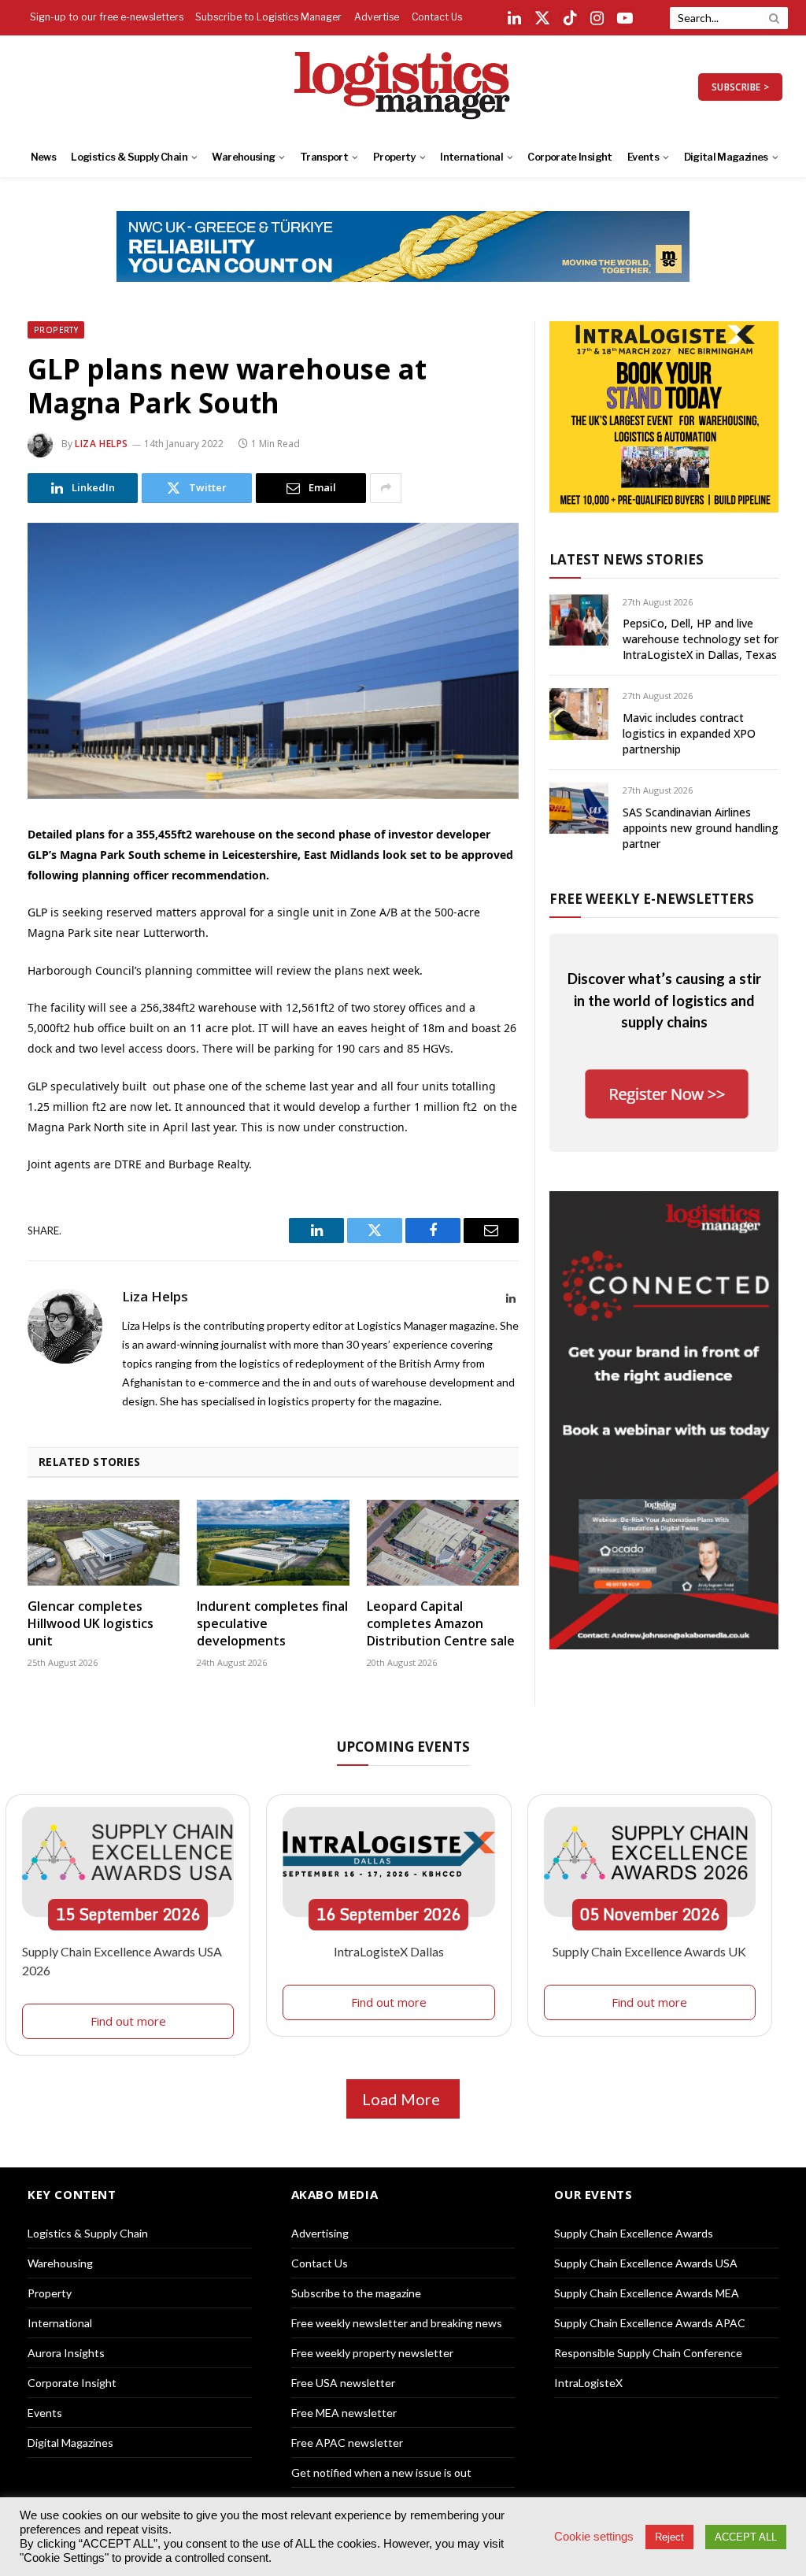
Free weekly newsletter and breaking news (397, 2323)
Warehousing (243, 157)
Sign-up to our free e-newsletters (107, 17)
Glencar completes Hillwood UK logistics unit (91, 1624)
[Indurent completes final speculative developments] (273, 1543)
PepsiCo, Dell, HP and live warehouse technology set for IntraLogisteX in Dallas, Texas (701, 639)
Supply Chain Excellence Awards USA (646, 2263)
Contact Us (437, 17)
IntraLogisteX (588, 2383)
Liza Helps (102, 444)
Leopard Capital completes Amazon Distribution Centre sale (441, 1624)
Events (643, 157)
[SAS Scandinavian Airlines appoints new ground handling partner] (579, 808)
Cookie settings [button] (594, 2537)
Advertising (320, 2233)
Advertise (377, 17)
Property (394, 157)
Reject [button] (669, 2537)
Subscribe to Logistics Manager (268, 17)
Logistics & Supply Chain (129, 157)
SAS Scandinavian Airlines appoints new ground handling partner (701, 828)
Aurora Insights (66, 2353)
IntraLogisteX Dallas (389, 1951)
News (43, 157)
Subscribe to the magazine (356, 2293)
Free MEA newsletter (344, 2413)
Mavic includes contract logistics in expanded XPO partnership (689, 733)
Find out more (128, 2021)
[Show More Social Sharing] (386, 488)
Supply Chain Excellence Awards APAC (650, 2323)
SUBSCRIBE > (740, 87)
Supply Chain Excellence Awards (634, 2233)
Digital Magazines (726, 157)
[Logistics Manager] (403, 87)
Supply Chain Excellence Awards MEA (647, 2293)
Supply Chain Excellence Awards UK (649, 1951)
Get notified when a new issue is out (381, 2472)
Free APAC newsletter (347, 2443)
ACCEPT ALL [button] (746, 2537)
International (471, 157)
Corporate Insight (569, 157)
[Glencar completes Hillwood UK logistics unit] (104, 1543)
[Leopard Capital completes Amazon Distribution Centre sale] (443, 1543)
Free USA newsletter (343, 2383)
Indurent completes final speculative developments (272, 1624)
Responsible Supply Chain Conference (648, 2353)
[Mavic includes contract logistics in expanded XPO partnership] (579, 714)
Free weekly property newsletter (372, 2353)
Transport (324, 157)
